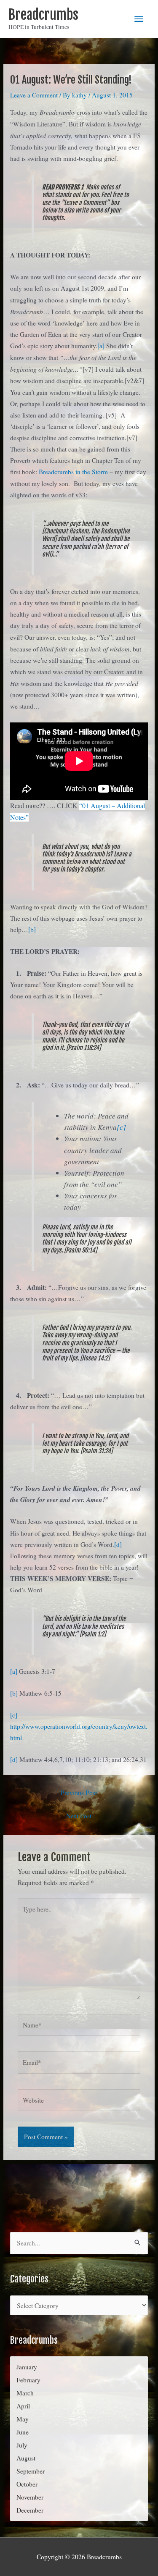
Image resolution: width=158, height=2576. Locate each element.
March (25, 2393)
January (27, 2367)
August (26, 2458)
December (30, 2510)
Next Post (79, 1816)
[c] (121, 1127)
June (23, 2432)
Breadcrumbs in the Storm (73, 472)
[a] (102, 346)
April (23, 2406)
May (23, 2419)
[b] (32, 930)
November (30, 2497)
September (31, 2471)
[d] (118, 1544)
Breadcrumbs (43, 15)
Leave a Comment (34, 95)
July (22, 2445)
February (28, 2380)
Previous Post (79, 1793)
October (27, 2484)
